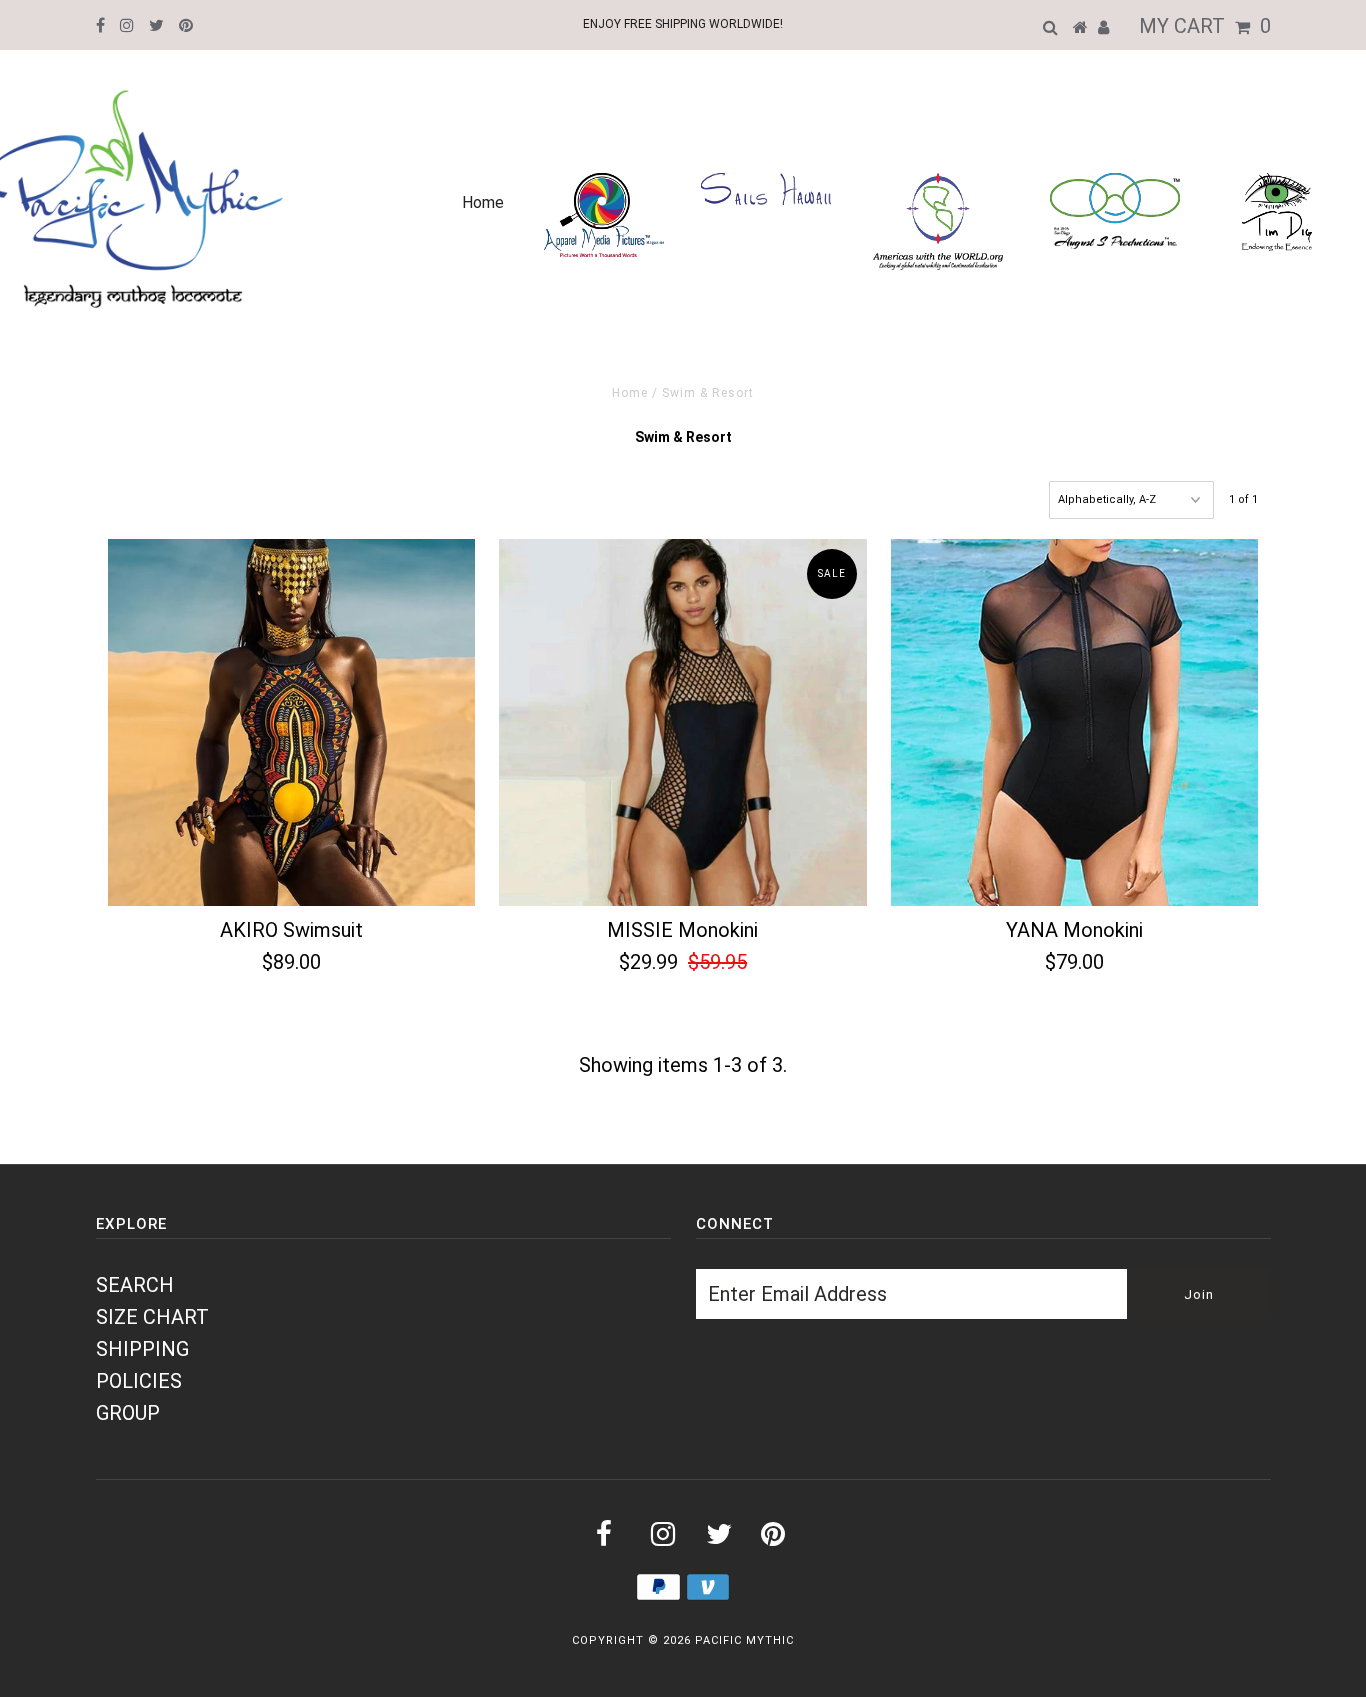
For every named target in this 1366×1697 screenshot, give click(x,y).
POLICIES (139, 1381)
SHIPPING (142, 1349)
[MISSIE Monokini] (682, 722)
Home (483, 202)
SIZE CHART (152, 1317)
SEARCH (135, 1285)
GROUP (128, 1413)
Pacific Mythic (744, 1640)
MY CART (1205, 26)
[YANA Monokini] (1074, 722)
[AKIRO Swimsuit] (291, 722)
